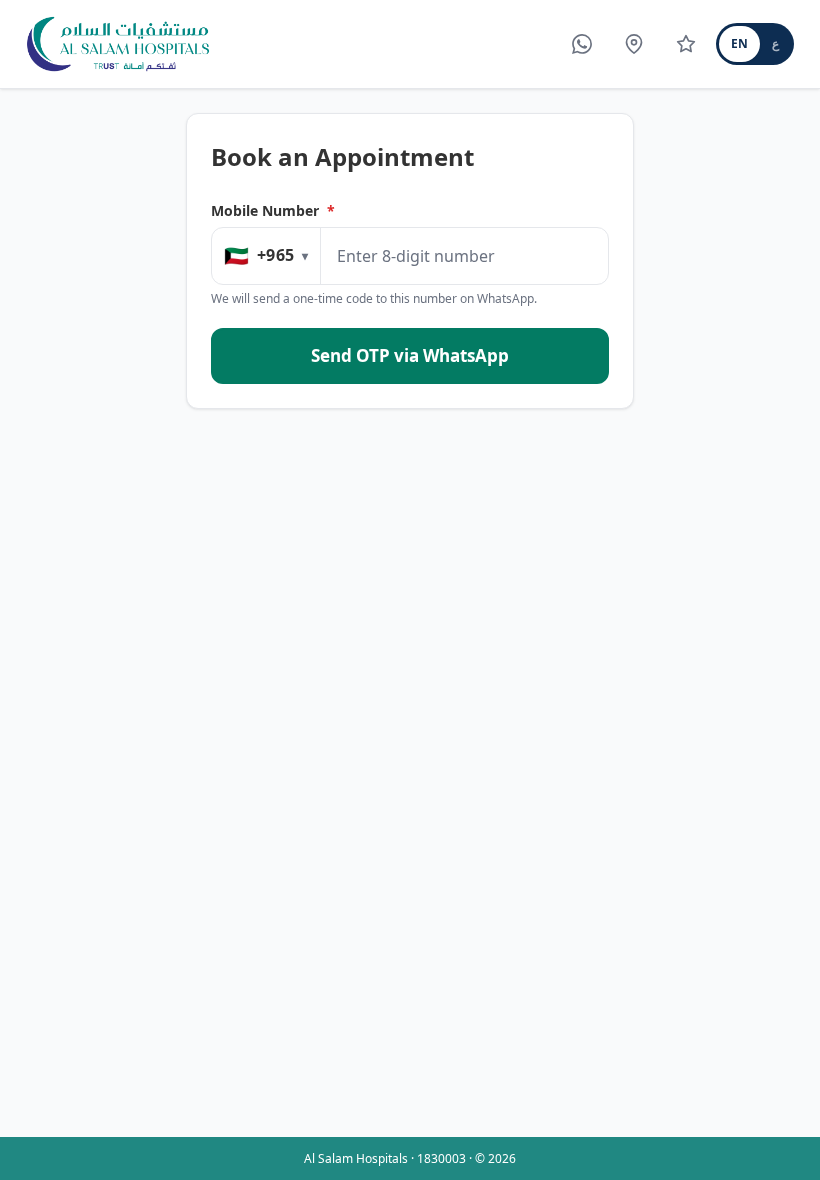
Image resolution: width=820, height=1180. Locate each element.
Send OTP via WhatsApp (410, 355)
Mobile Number (273, 210)
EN (739, 43)
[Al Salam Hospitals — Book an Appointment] (118, 44)
